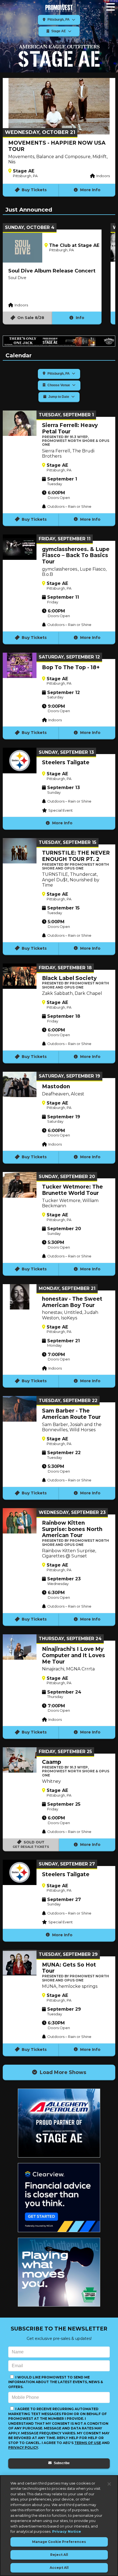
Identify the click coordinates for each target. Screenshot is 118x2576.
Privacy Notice (67, 2531)
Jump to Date (59, 397)
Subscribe (61, 2463)
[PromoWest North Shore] (59, 7)
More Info (90, 190)
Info (79, 318)
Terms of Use (88, 2443)
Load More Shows (62, 2072)
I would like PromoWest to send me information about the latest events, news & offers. (56, 2382)
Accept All (59, 2568)
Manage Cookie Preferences (59, 2542)
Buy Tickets (34, 190)
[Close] (109, 2484)
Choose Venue (59, 385)
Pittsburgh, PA (59, 20)
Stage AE (59, 31)
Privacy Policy (23, 2447)
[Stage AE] (59, 56)
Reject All (59, 2555)
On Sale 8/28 (30, 318)
